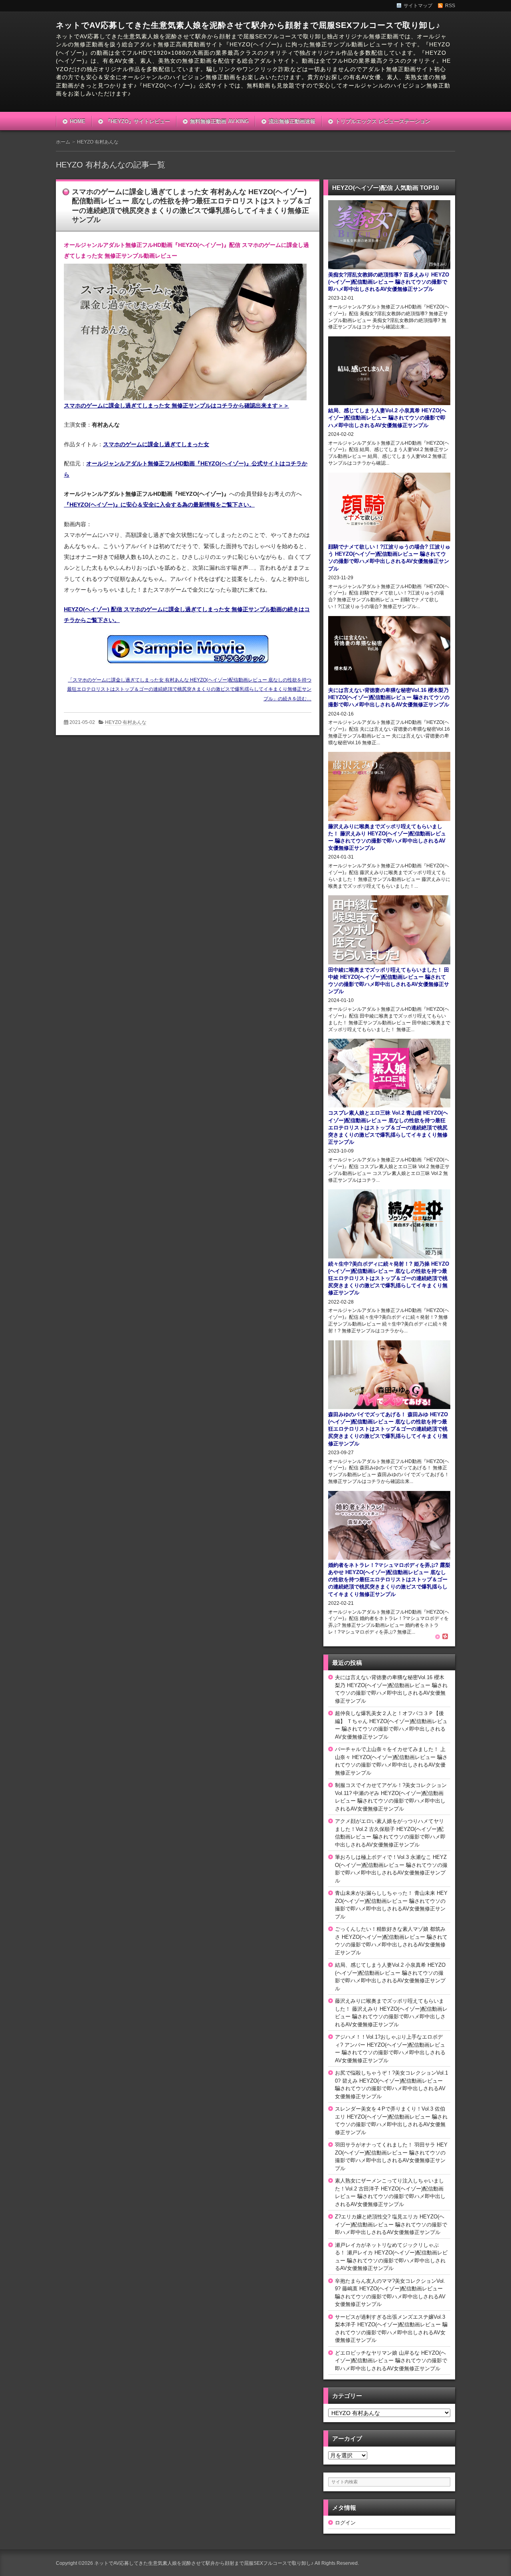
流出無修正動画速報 (292, 121)
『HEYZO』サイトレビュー (138, 121)
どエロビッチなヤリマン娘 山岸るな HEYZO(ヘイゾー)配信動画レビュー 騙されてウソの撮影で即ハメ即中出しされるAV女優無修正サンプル (391, 2361)
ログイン (345, 2523)
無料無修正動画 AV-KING (219, 121)
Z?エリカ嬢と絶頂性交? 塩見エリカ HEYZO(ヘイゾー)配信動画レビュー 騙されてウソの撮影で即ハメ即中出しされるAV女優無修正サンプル (391, 2224)
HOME (78, 121)
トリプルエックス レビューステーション (383, 121)
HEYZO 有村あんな (126, 722)
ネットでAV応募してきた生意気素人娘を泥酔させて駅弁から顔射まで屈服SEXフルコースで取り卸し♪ (248, 25)
